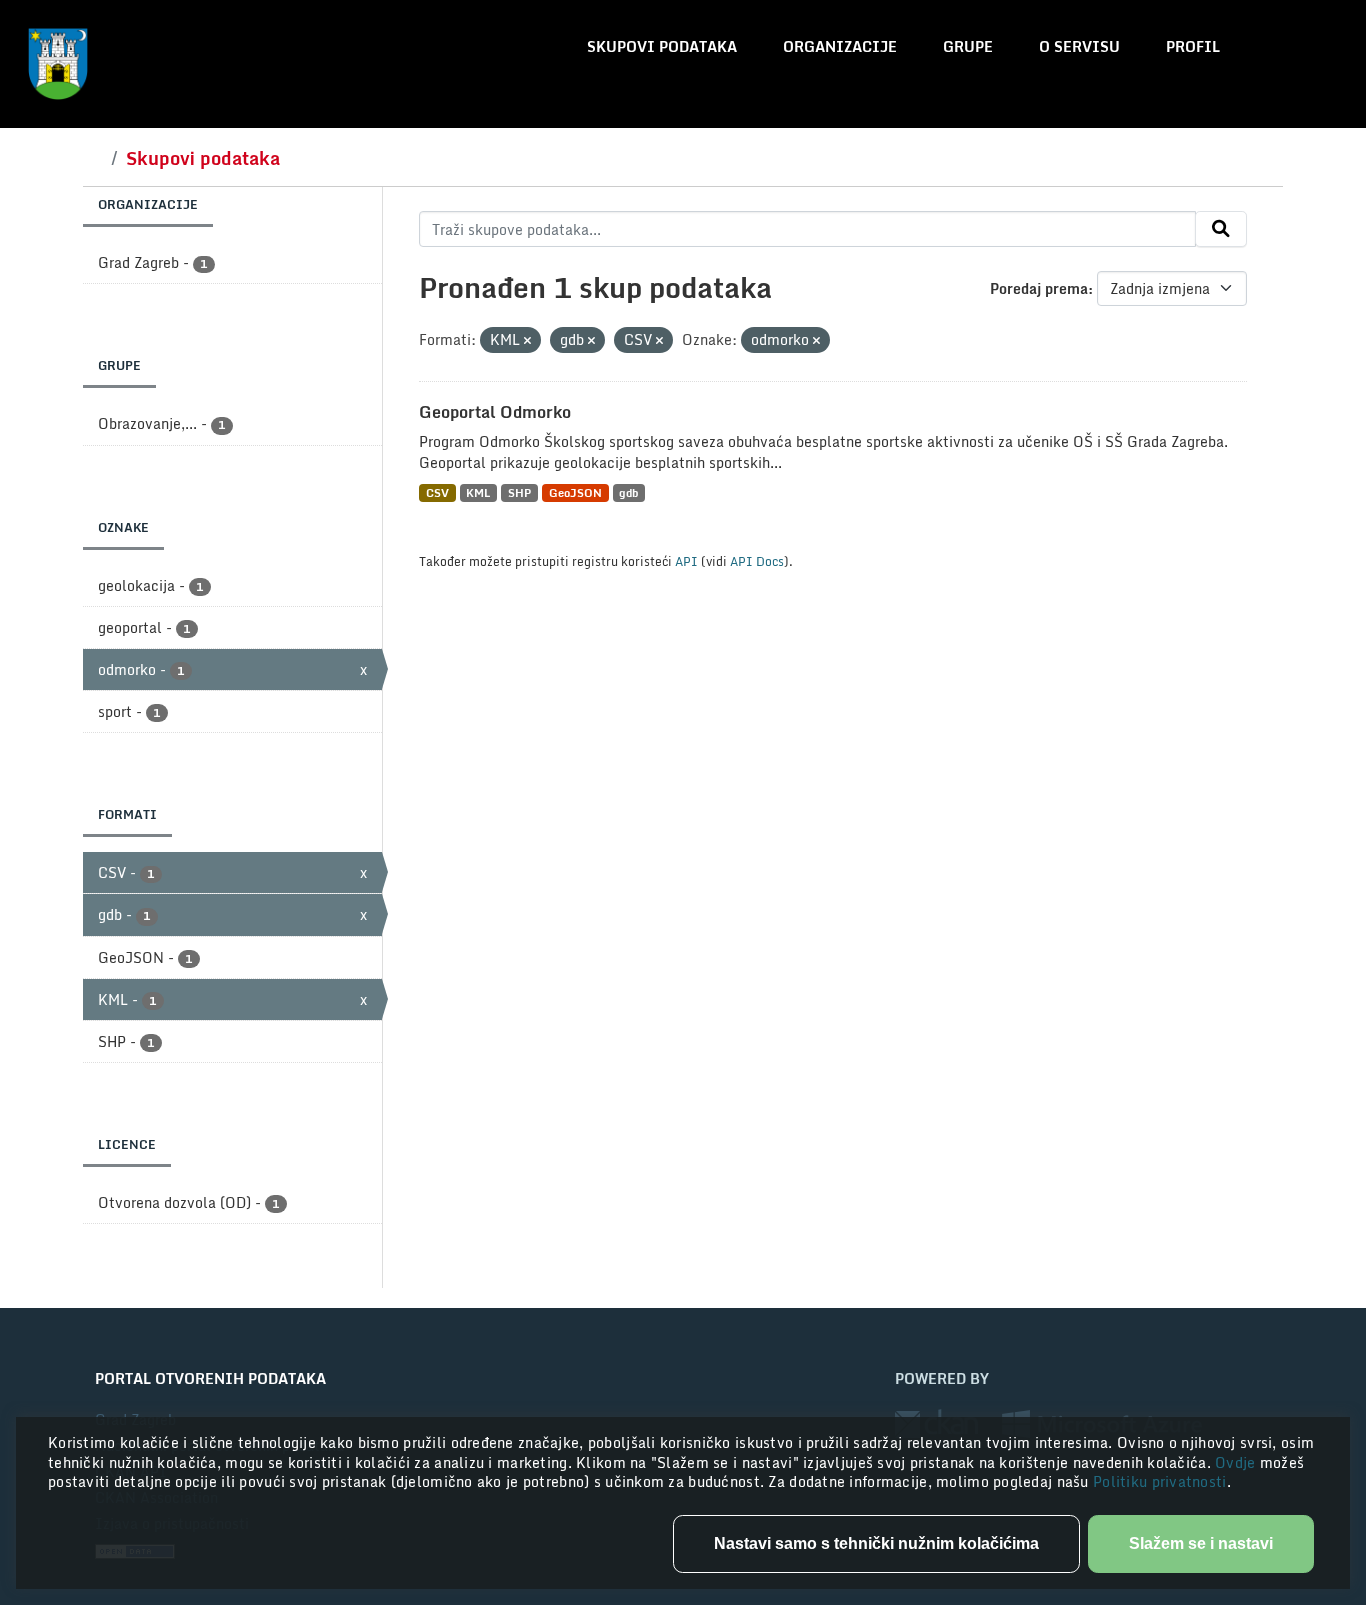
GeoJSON (575, 492)
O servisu (1079, 46)
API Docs (757, 561)
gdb (628, 492)
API (686, 561)
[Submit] (1221, 229)
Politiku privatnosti (1160, 1481)
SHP (519, 492)
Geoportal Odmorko (495, 412)
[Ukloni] (527, 341)
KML (478, 492)
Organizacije (840, 46)
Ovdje (1237, 1462)
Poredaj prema (1039, 288)
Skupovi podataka (662, 46)
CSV (437, 492)
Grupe (968, 46)
